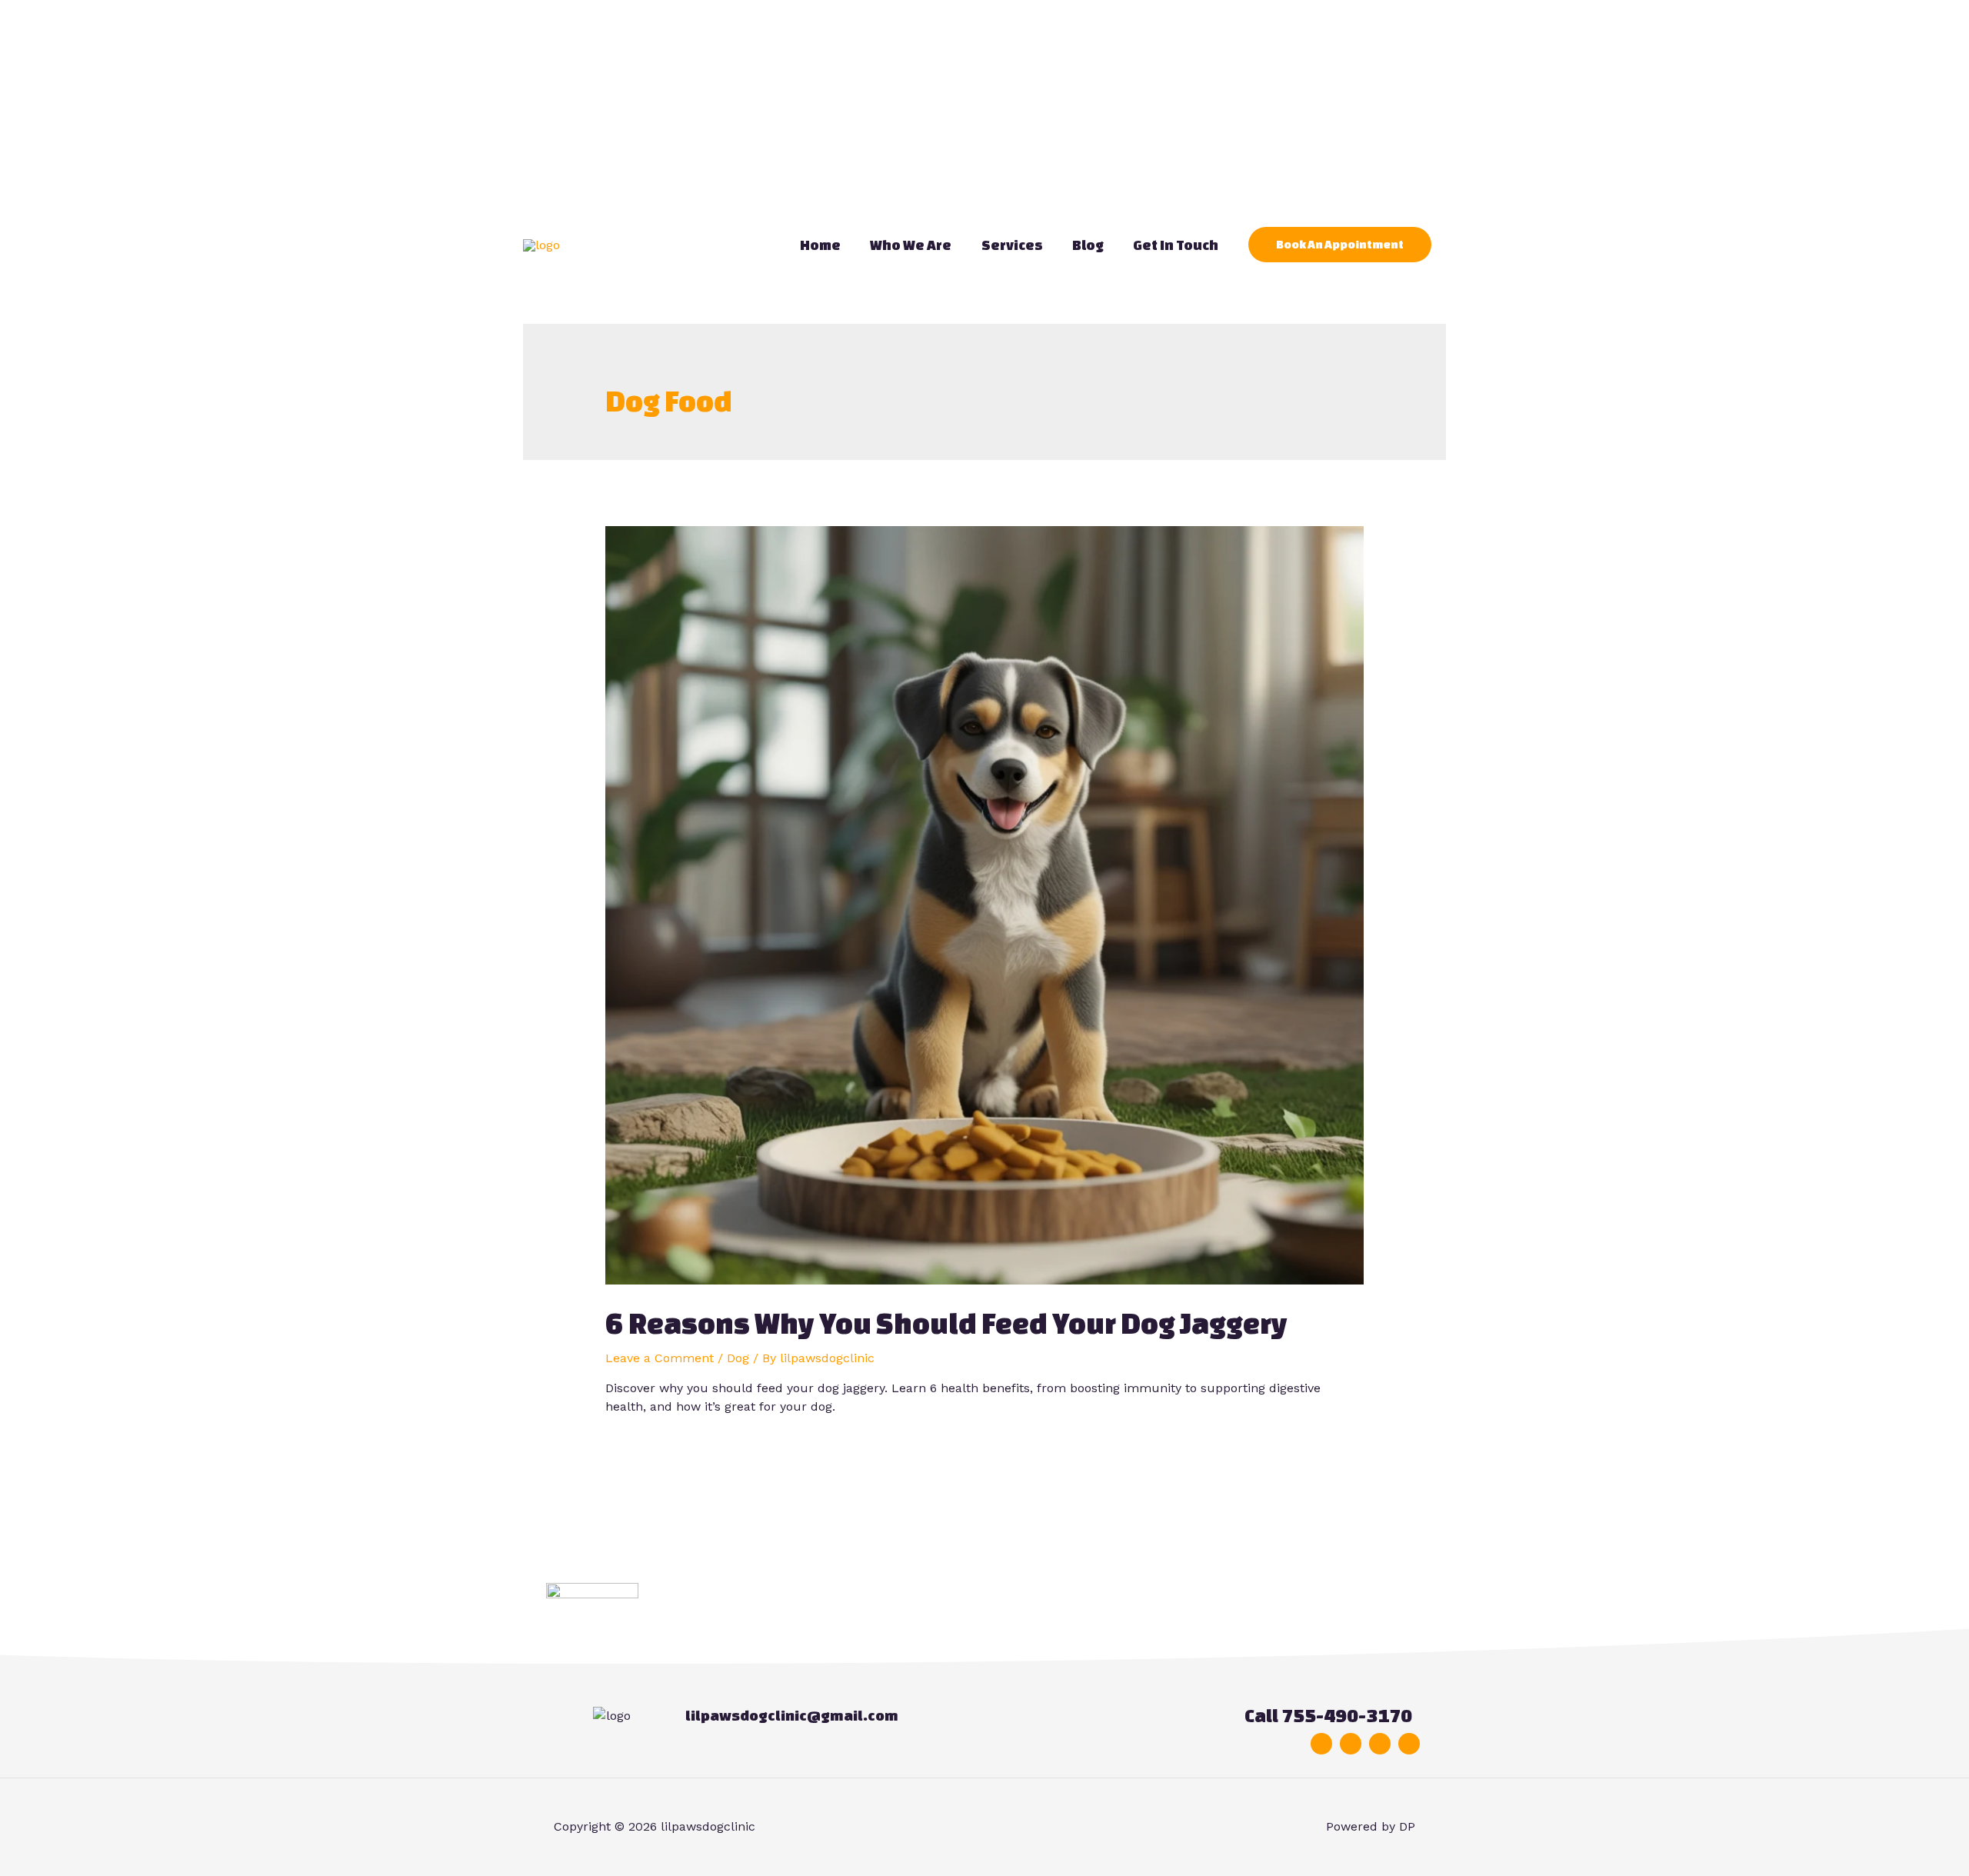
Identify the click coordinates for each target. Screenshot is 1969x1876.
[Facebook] (1321, 1744)
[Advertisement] (461, 108)
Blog (1088, 245)
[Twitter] (1351, 1744)
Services (1012, 245)
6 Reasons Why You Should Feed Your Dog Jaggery (946, 1323)
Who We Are (911, 245)
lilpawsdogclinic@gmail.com (792, 1715)
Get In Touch (1176, 245)
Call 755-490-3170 (1328, 1716)
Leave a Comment (660, 1358)
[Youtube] (1409, 1744)
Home (820, 245)
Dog (738, 1358)
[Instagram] (1380, 1744)
